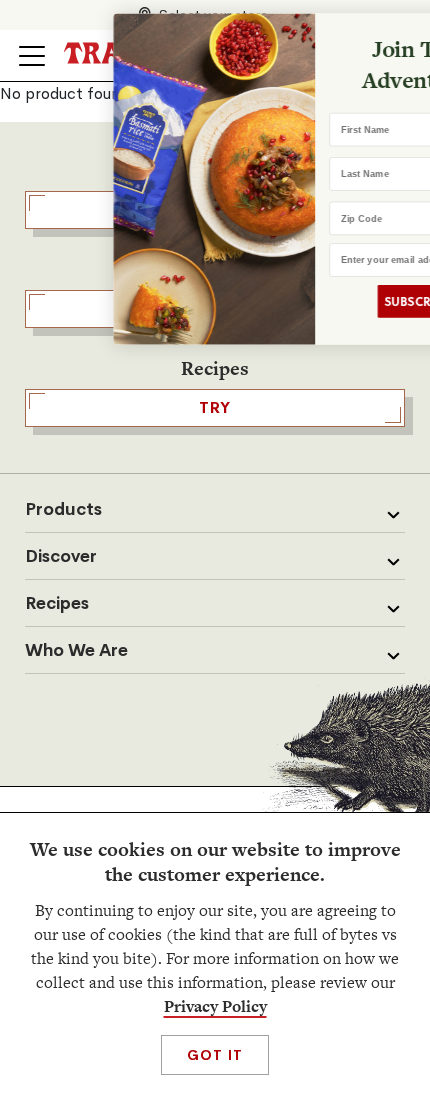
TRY (215, 407)
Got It (214, 1055)
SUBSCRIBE (361, 301)
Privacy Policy (215, 1006)
